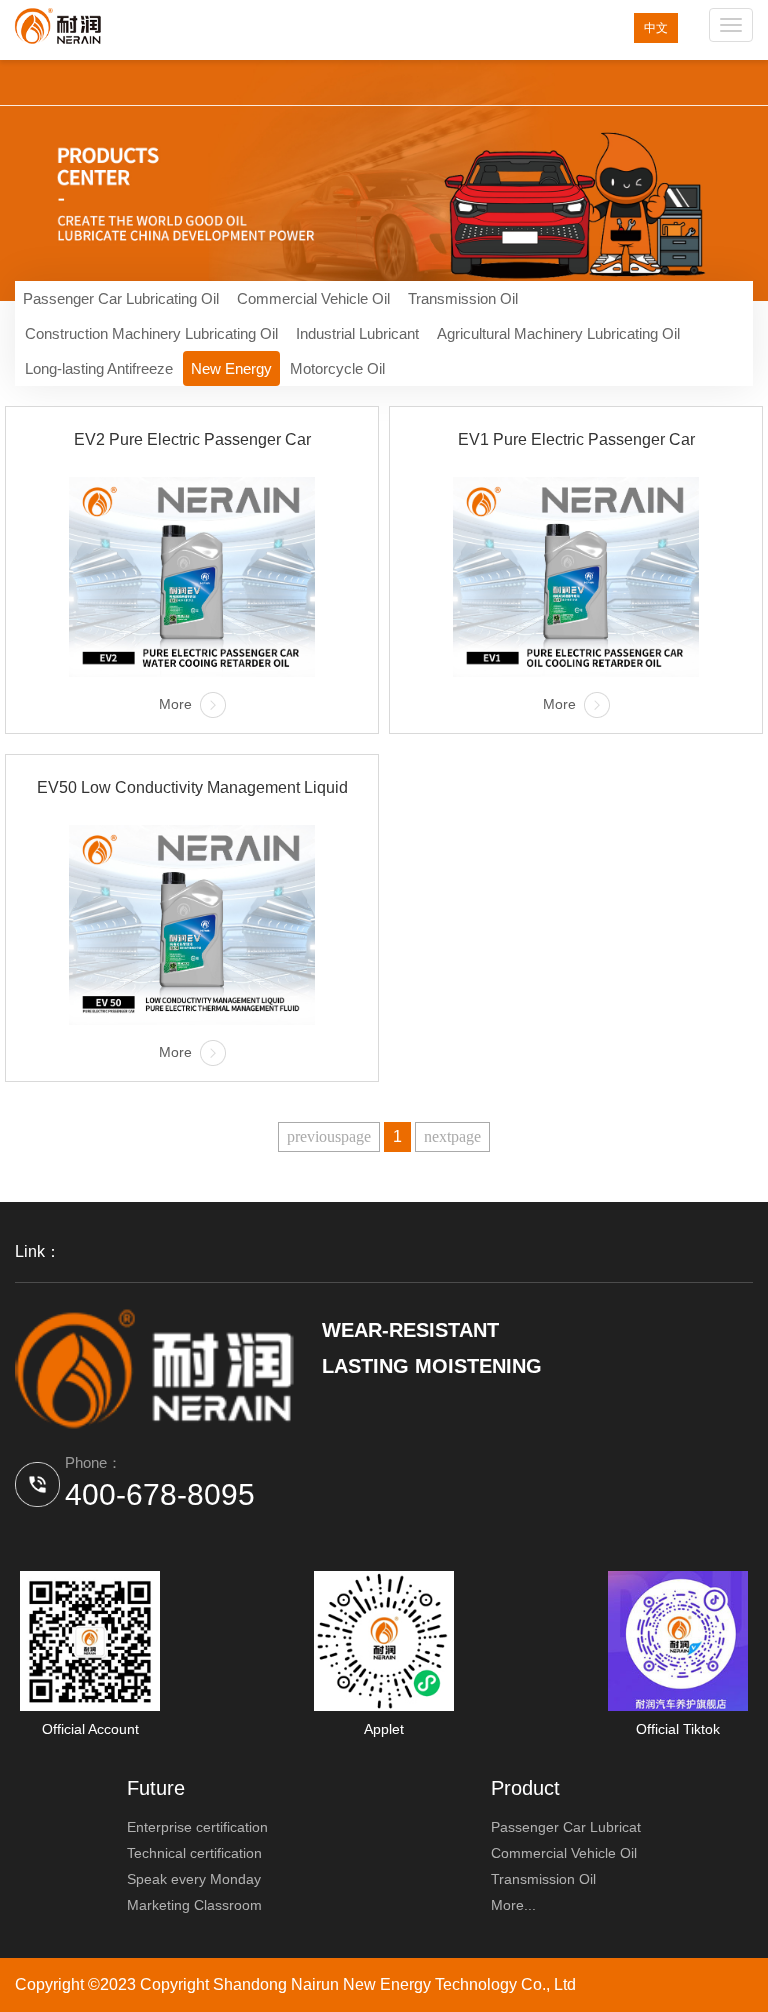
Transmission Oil (463, 298)
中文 (656, 28)
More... (513, 1905)
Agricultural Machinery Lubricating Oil (558, 333)
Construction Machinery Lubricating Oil (151, 333)
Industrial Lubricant (357, 333)
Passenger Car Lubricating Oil (121, 298)
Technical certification (194, 1853)
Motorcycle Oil (337, 368)
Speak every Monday (194, 1879)
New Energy (231, 368)
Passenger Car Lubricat (566, 1827)
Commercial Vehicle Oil (313, 298)
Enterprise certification (197, 1827)
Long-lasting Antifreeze (99, 368)
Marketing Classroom (194, 1905)
